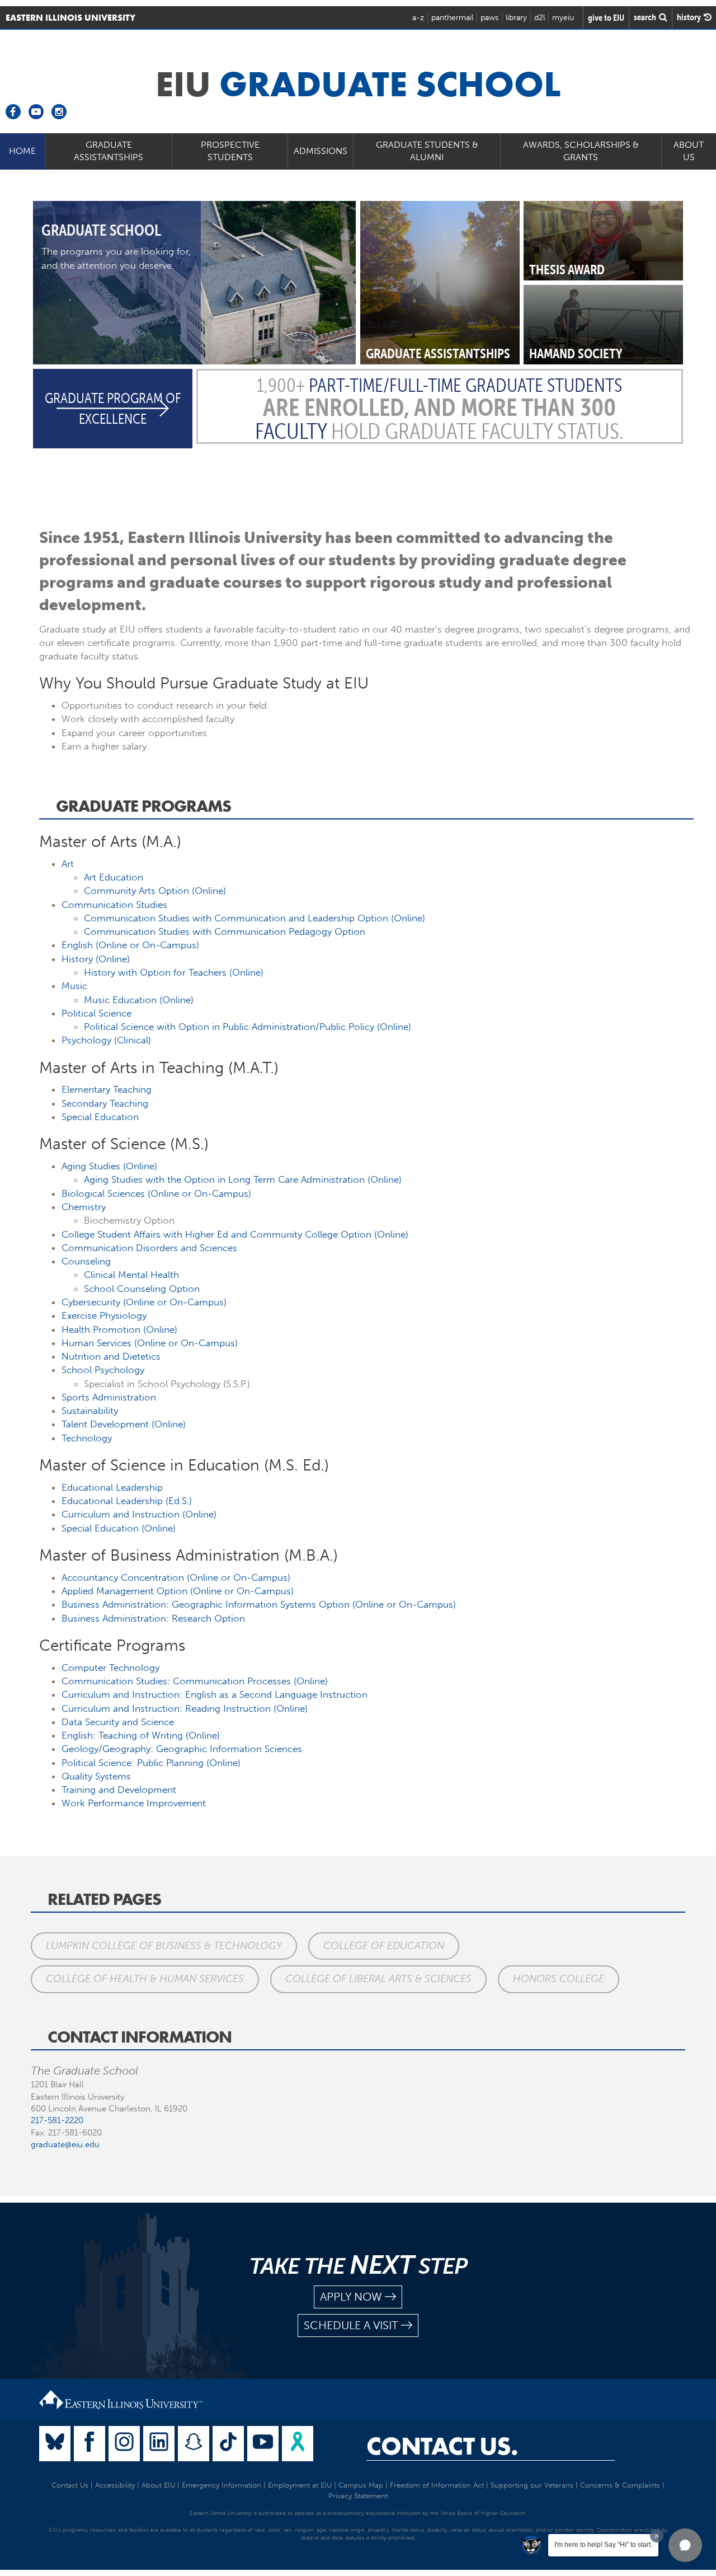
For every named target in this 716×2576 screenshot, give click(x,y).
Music (74, 986)
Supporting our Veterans (532, 2485)
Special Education (100, 1117)
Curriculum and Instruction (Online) (139, 1514)
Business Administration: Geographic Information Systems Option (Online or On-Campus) (259, 1604)
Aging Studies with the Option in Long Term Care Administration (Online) (243, 1179)
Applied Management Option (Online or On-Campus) (178, 1591)
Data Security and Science (118, 1722)
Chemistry (84, 1207)
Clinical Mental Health (131, 1275)
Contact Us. (442, 2446)
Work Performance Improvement (134, 1803)
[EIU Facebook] (89, 2444)
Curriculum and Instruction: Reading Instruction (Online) (185, 1708)
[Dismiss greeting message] (657, 2536)
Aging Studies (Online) (109, 1166)
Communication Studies (114, 905)
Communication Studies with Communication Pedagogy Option (225, 931)
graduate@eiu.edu (65, 2144)
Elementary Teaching (107, 1089)
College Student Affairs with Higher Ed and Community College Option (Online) (235, 1234)
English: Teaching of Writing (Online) (141, 1735)
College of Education (384, 1946)
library (516, 18)
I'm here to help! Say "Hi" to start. (603, 2545)
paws (489, 18)
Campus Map (361, 2485)
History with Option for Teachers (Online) (174, 972)
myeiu (563, 18)
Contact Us (70, 2485)
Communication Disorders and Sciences (149, 1248)
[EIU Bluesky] (55, 2444)
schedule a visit (351, 2325)
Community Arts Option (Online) (155, 891)
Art (68, 864)
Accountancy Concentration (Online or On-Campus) (176, 1577)
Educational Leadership (112, 1487)
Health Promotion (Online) (119, 1329)
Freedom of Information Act (437, 2485)
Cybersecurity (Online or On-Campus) (144, 1302)
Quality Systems (96, 1776)
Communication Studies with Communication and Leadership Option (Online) (255, 918)
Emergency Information (222, 2485)
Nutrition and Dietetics (111, 1356)
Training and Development (119, 1790)
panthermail (452, 18)
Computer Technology (110, 1668)
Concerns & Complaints (620, 2485)
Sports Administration (109, 1397)
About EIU (158, 2485)
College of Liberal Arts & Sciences (378, 1979)
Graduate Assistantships (109, 151)
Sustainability (90, 1411)
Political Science (96, 1013)
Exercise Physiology (104, 1315)
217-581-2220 (57, 2120)
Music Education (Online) (139, 1000)
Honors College (559, 1979)
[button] (685, 2545)
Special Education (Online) (119, 1528)
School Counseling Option (142, 1289)
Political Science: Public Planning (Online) (151, 1763)
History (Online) (96, 959)
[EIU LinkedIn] (159, 2444)
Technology (87, 1438)
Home (22, 151)
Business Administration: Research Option (153, 1618)
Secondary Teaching (105, 1103)
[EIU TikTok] (228, 2444)
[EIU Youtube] (263, 2444)
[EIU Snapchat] (194, 2444)
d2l (540, 18)
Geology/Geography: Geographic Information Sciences (182, 1749)
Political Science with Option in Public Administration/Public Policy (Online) (248, 1027)
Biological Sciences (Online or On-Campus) (156, 1193)
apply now (351, 2297)
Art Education (114, 877)
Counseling (86, 1261)
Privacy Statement (358, 2496)
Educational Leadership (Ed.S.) (127, 1501)
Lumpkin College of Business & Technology (164, 1946)
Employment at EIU (300, 2485)
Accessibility (115, 2485)
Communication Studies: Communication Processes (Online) (195, 1681)
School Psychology (103, 1370)
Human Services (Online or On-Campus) (150, 1343)
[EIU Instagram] (124, 2444)
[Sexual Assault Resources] (298, 2444)
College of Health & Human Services (145, 1979)
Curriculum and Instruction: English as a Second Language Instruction (215, 1694)
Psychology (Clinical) (106, 1040)
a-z (418, 18)
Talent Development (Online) (124, 1424)
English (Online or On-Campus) (130, 945)
